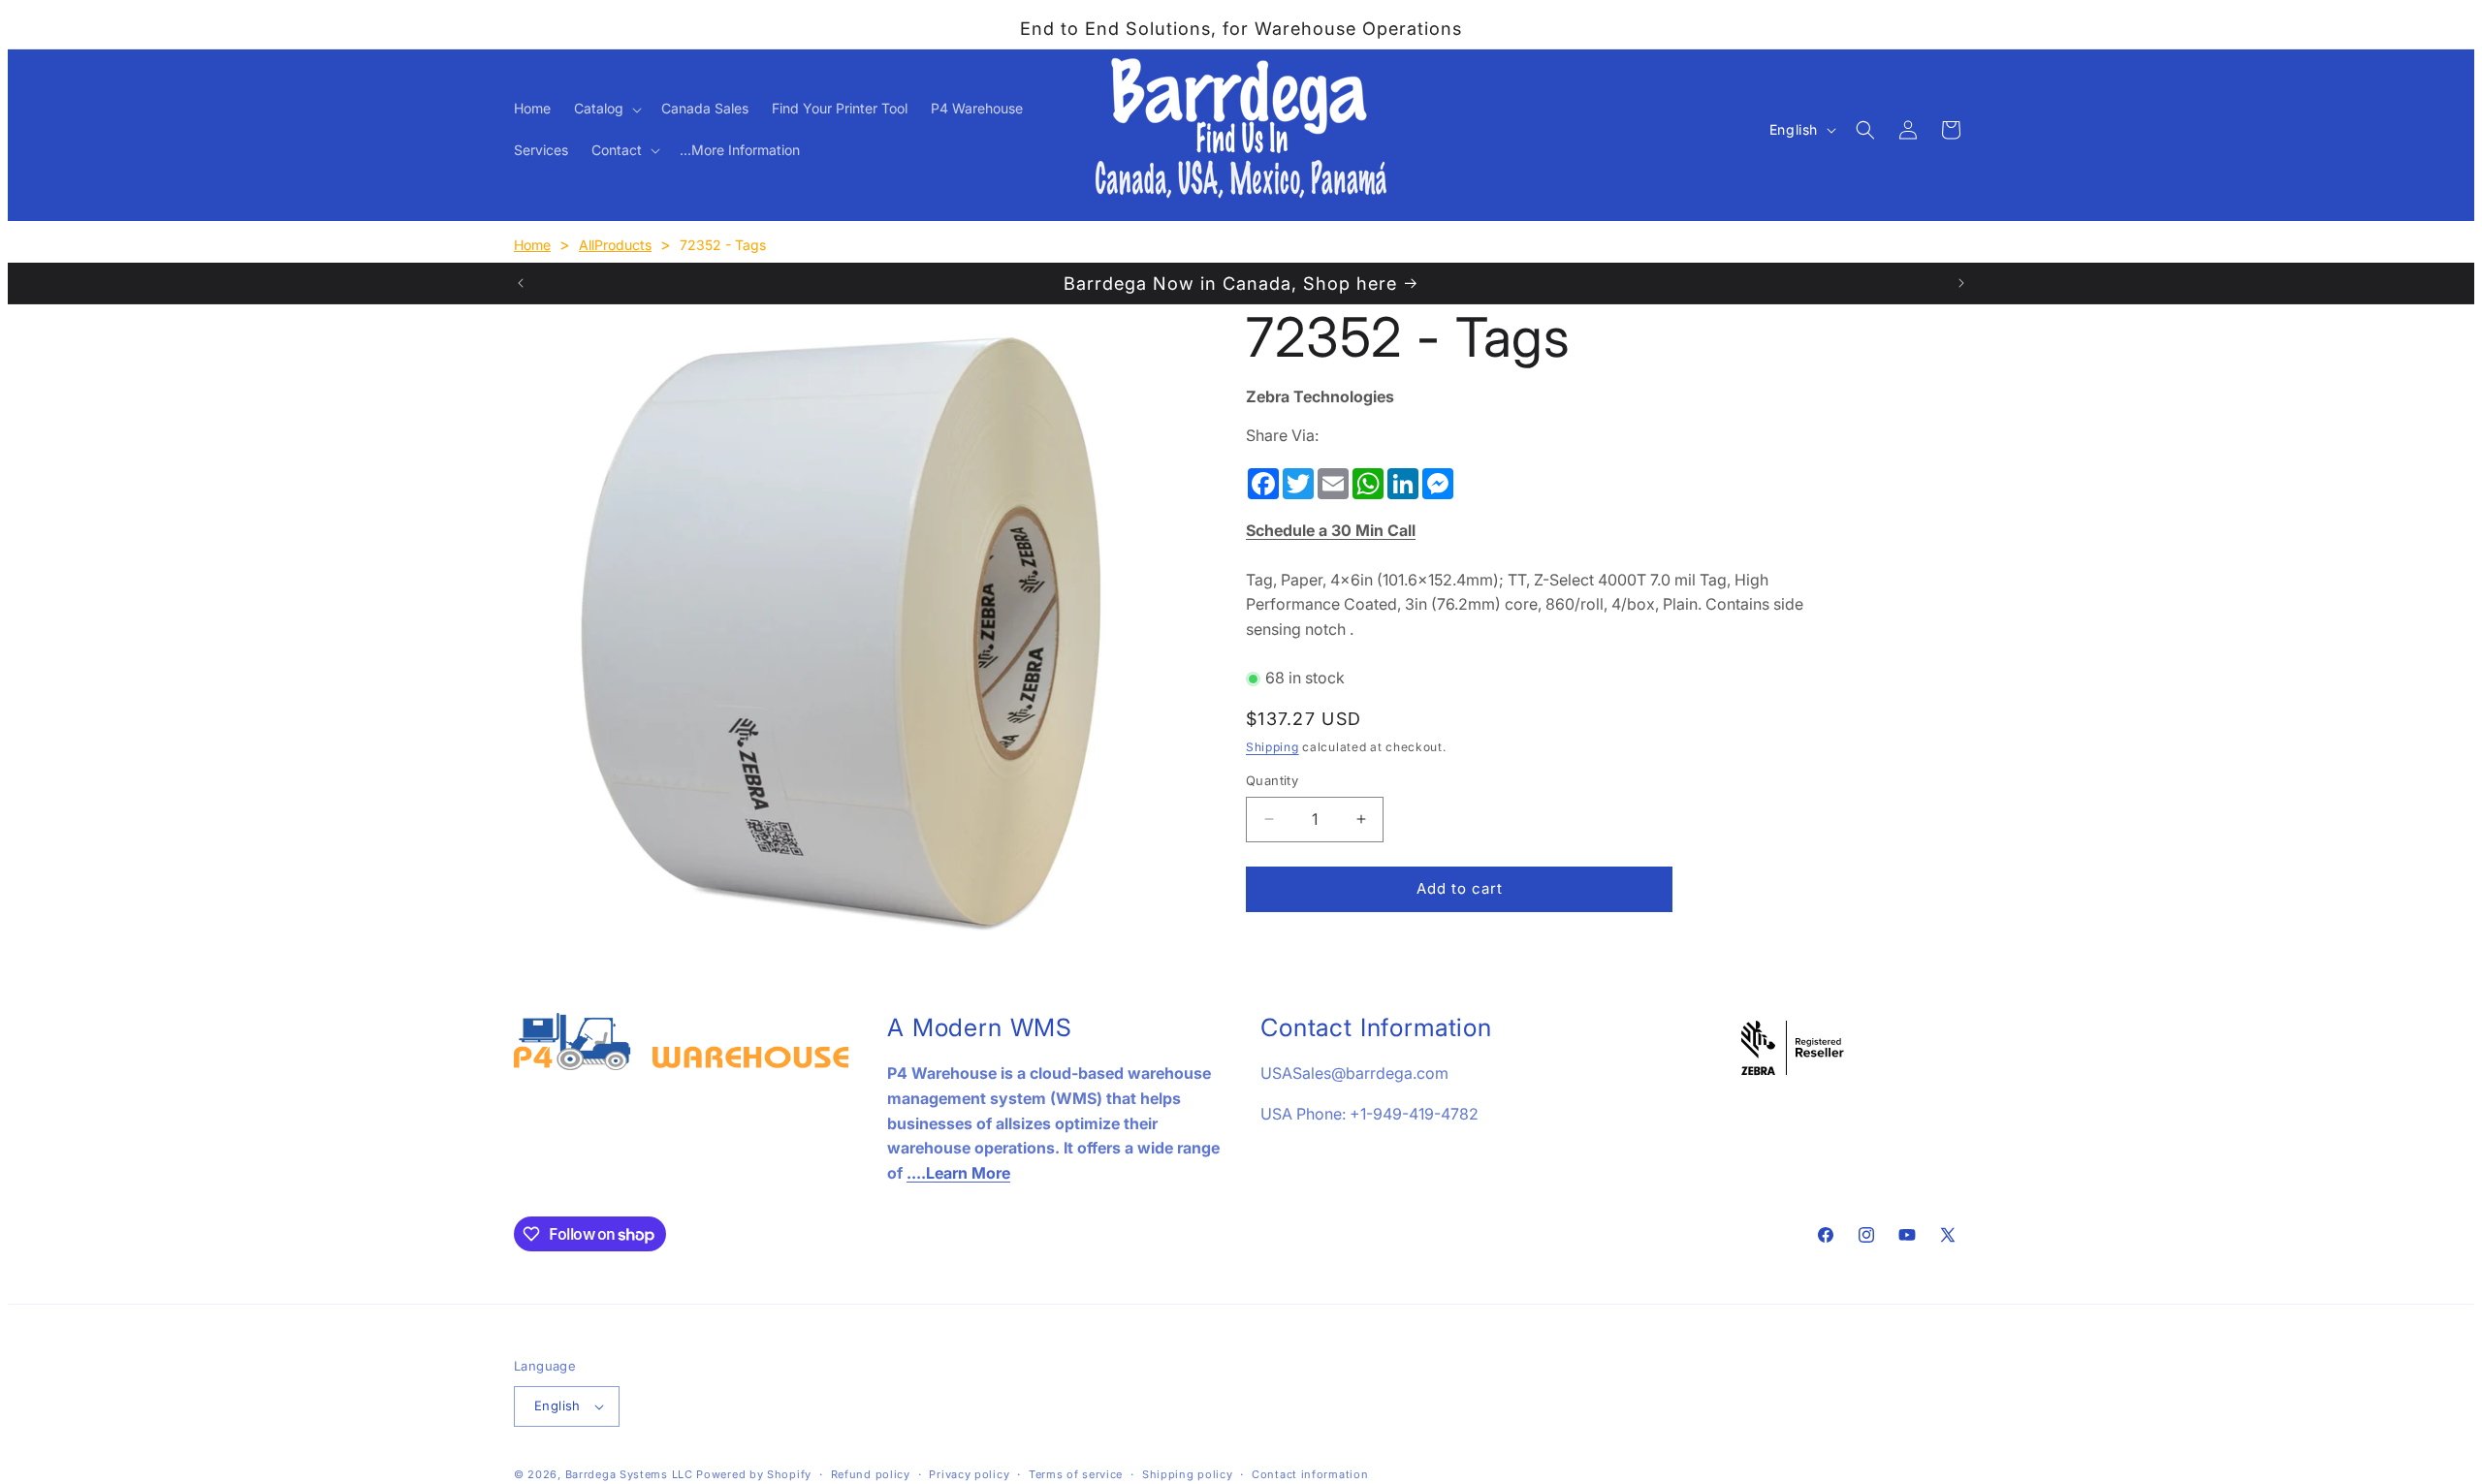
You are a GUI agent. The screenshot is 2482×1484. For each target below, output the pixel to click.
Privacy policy (969, 1474)
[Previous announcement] (521, 283)
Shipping (1273, 747)
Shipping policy (1188, 1474)
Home (532, 245)
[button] (606, 109)
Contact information (1310, 1474)
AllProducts (615, 245)
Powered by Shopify (754, 1474)
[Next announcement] (1961, 283)
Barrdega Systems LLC (629, 1474)
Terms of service (1076, 1474)
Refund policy (871, 1474)
